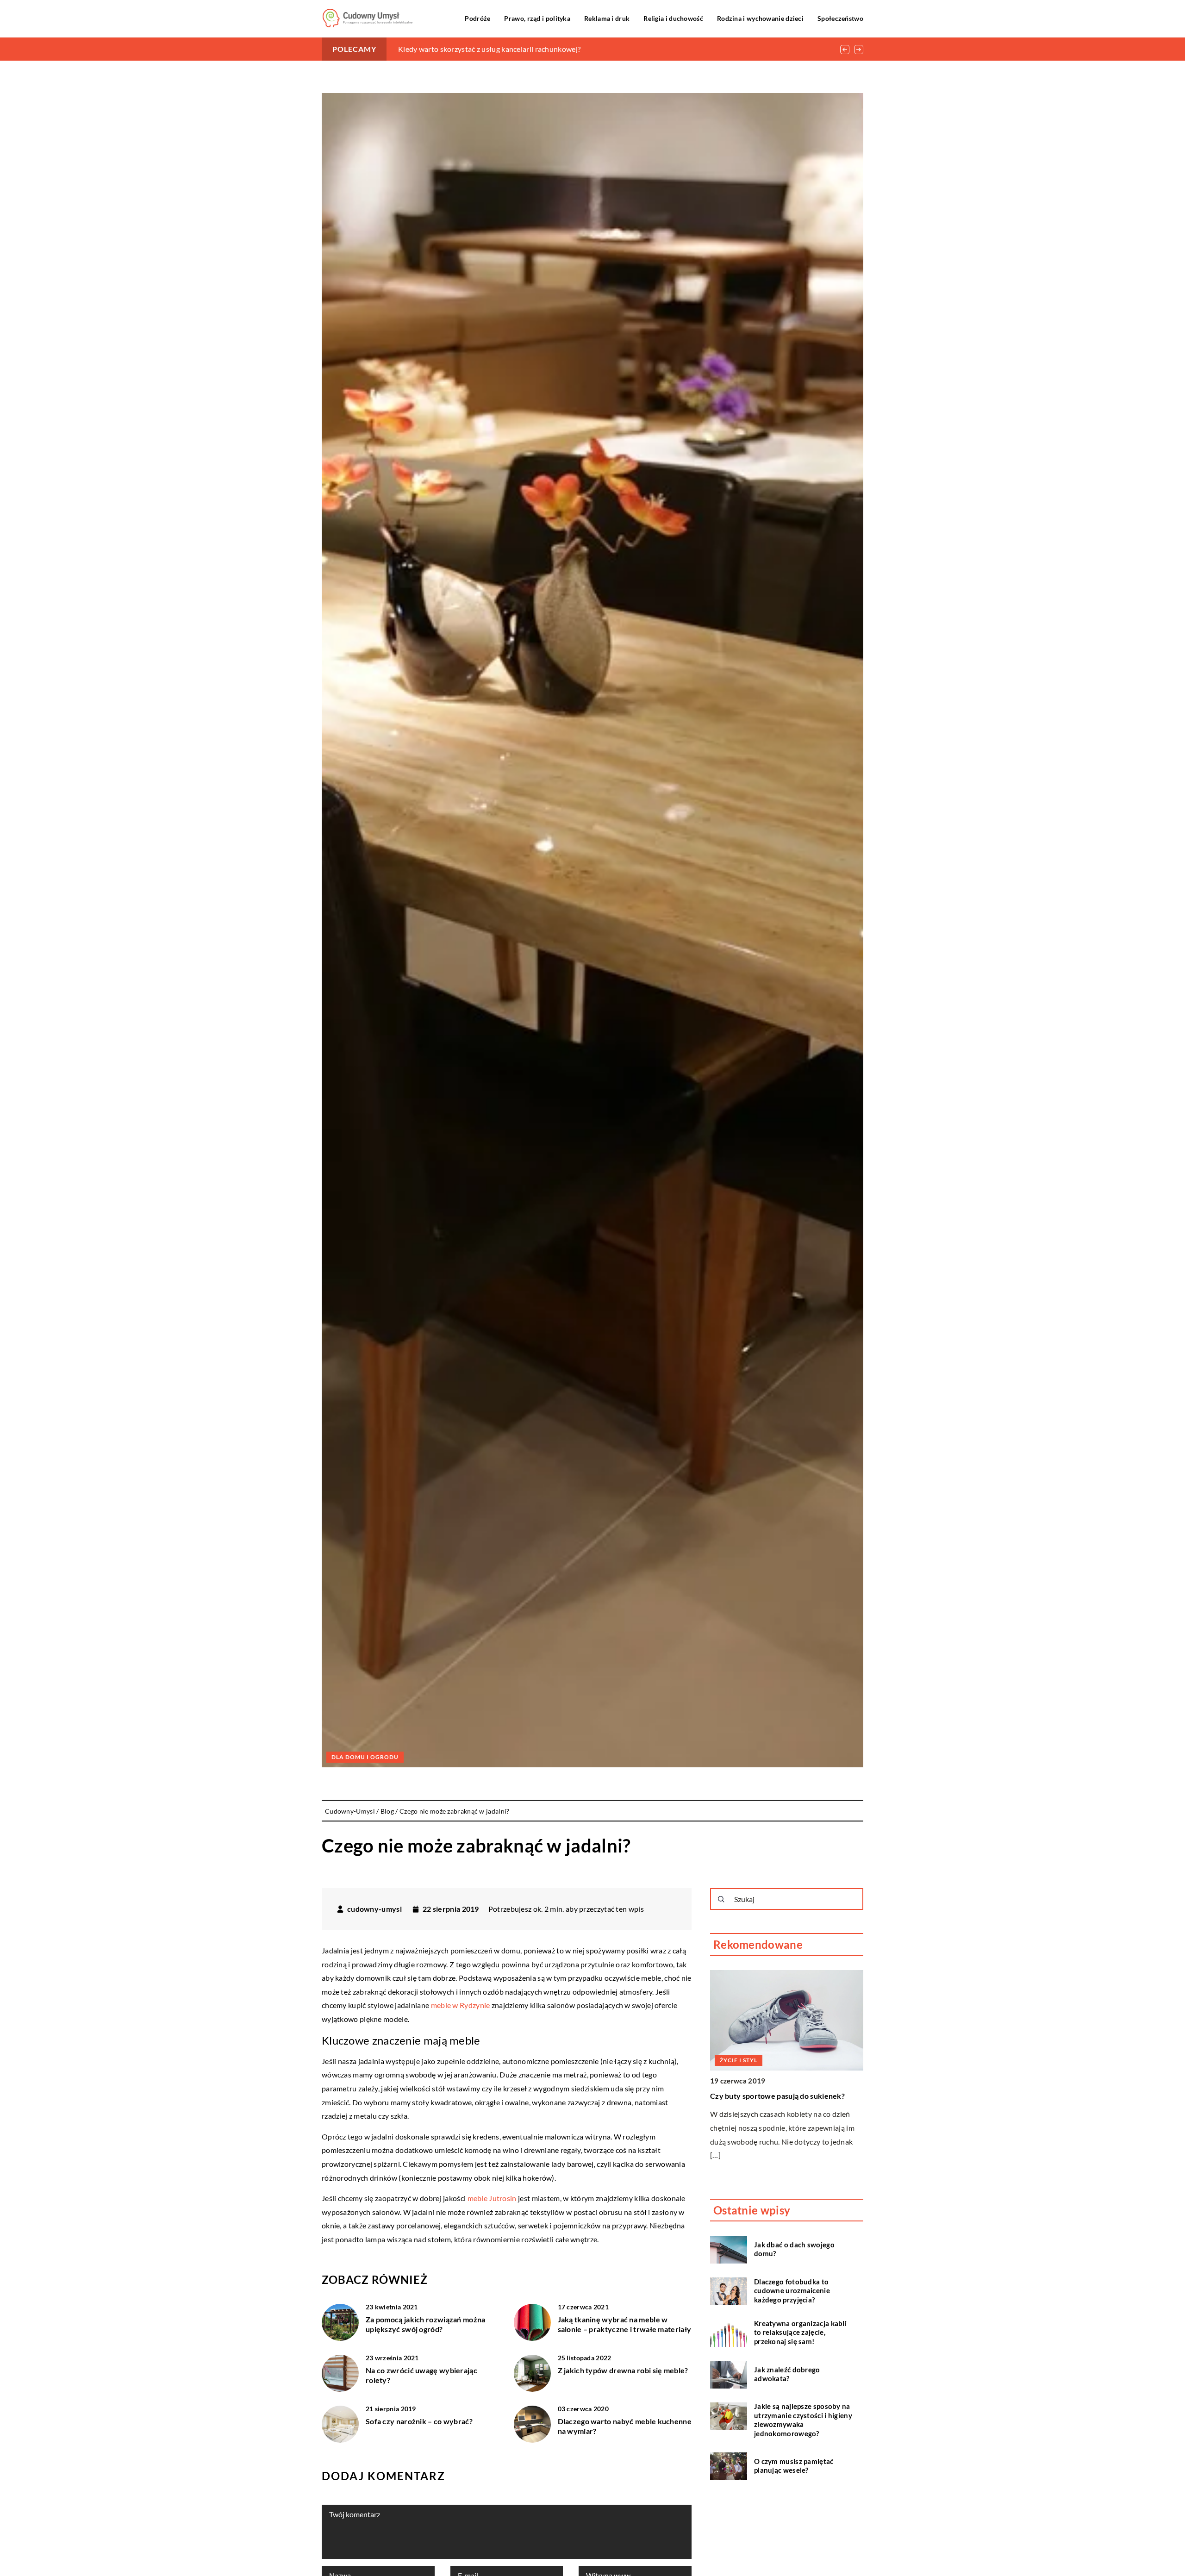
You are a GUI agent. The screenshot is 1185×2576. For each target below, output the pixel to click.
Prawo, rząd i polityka (537, 18)
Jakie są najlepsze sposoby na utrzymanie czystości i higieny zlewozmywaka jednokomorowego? (803, 2420)
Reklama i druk (607, 18)
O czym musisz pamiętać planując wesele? (794, 2466)
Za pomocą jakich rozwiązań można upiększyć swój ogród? (426, 2324)
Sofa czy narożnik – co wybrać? (419, 2421)
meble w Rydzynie (459, 2005)
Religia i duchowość (673, 18)
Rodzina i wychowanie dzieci (760, 18)
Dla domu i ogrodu (365, 1757)
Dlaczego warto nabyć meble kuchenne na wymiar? (625, 2426)
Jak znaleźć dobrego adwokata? (787, 2374)
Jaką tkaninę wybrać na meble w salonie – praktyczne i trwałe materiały (625, 2324)
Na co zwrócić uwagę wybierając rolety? (421, 2375)
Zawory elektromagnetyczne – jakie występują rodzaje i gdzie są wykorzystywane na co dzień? (552, 49)
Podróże (477, 18)
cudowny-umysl (374, 1909)
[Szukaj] (721, 1899)
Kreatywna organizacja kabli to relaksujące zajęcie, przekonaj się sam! (800, 2332)
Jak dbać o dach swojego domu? (794, 2249)
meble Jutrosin (492, 2198)
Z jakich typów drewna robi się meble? (623, 2370)
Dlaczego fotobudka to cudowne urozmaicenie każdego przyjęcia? (792, 2291)
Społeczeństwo (840, 18)
